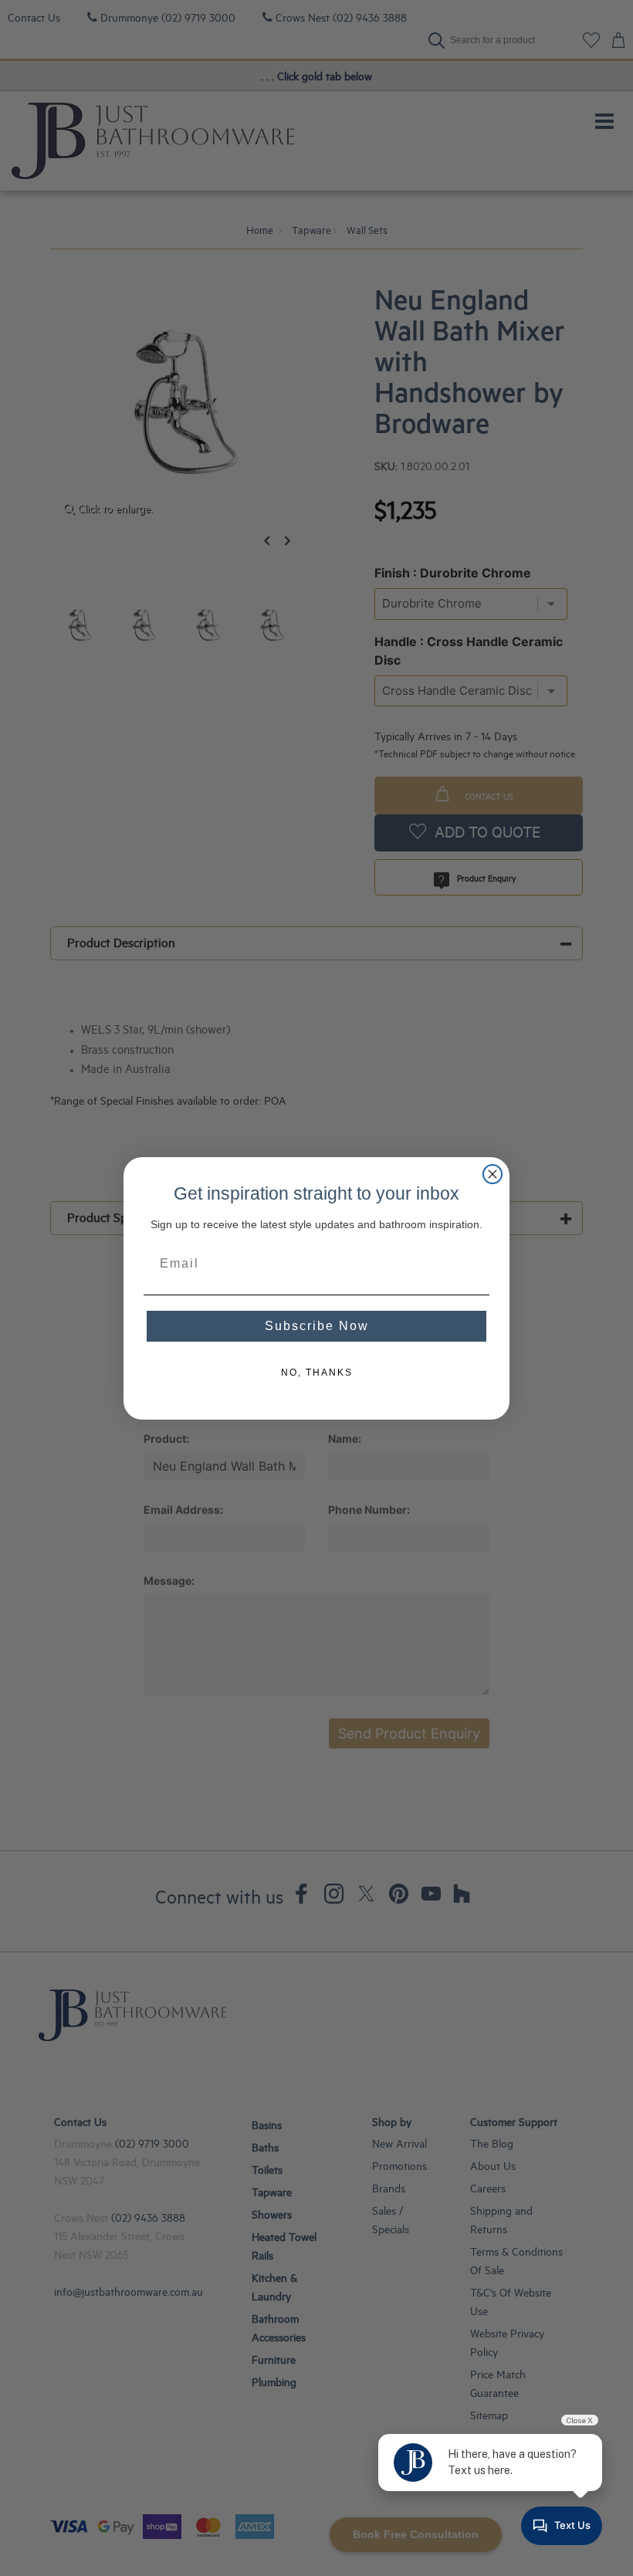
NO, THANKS (317, 1373)
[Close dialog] (493, 1174)
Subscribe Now (317, 1326)
